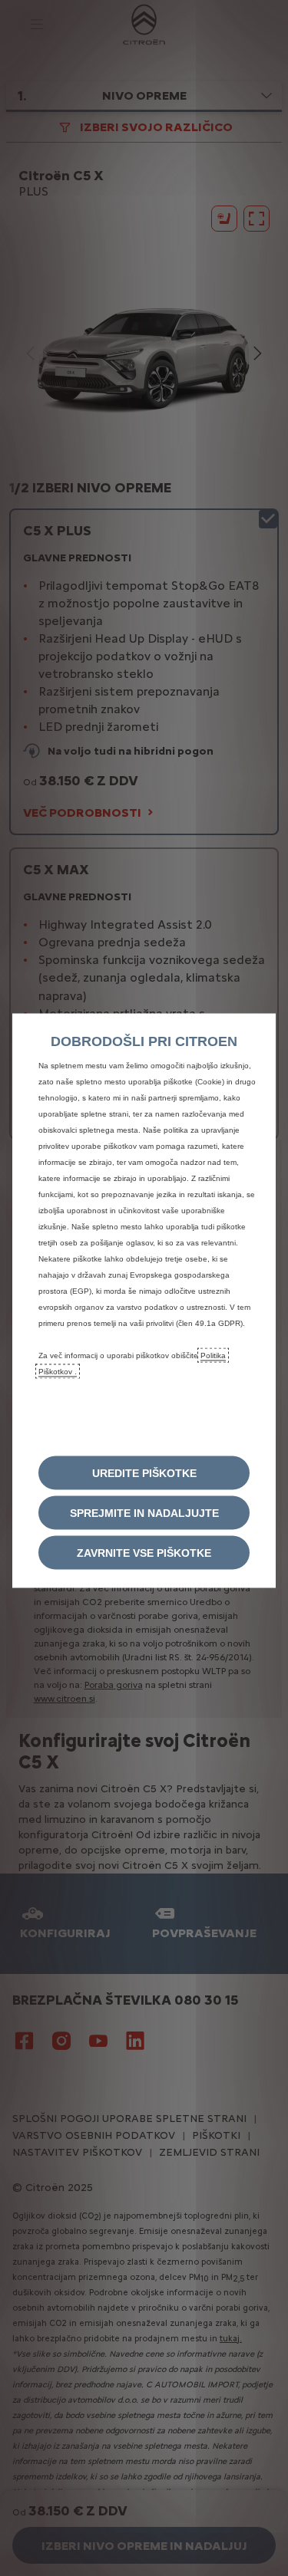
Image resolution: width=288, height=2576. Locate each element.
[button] (144, 1472)
